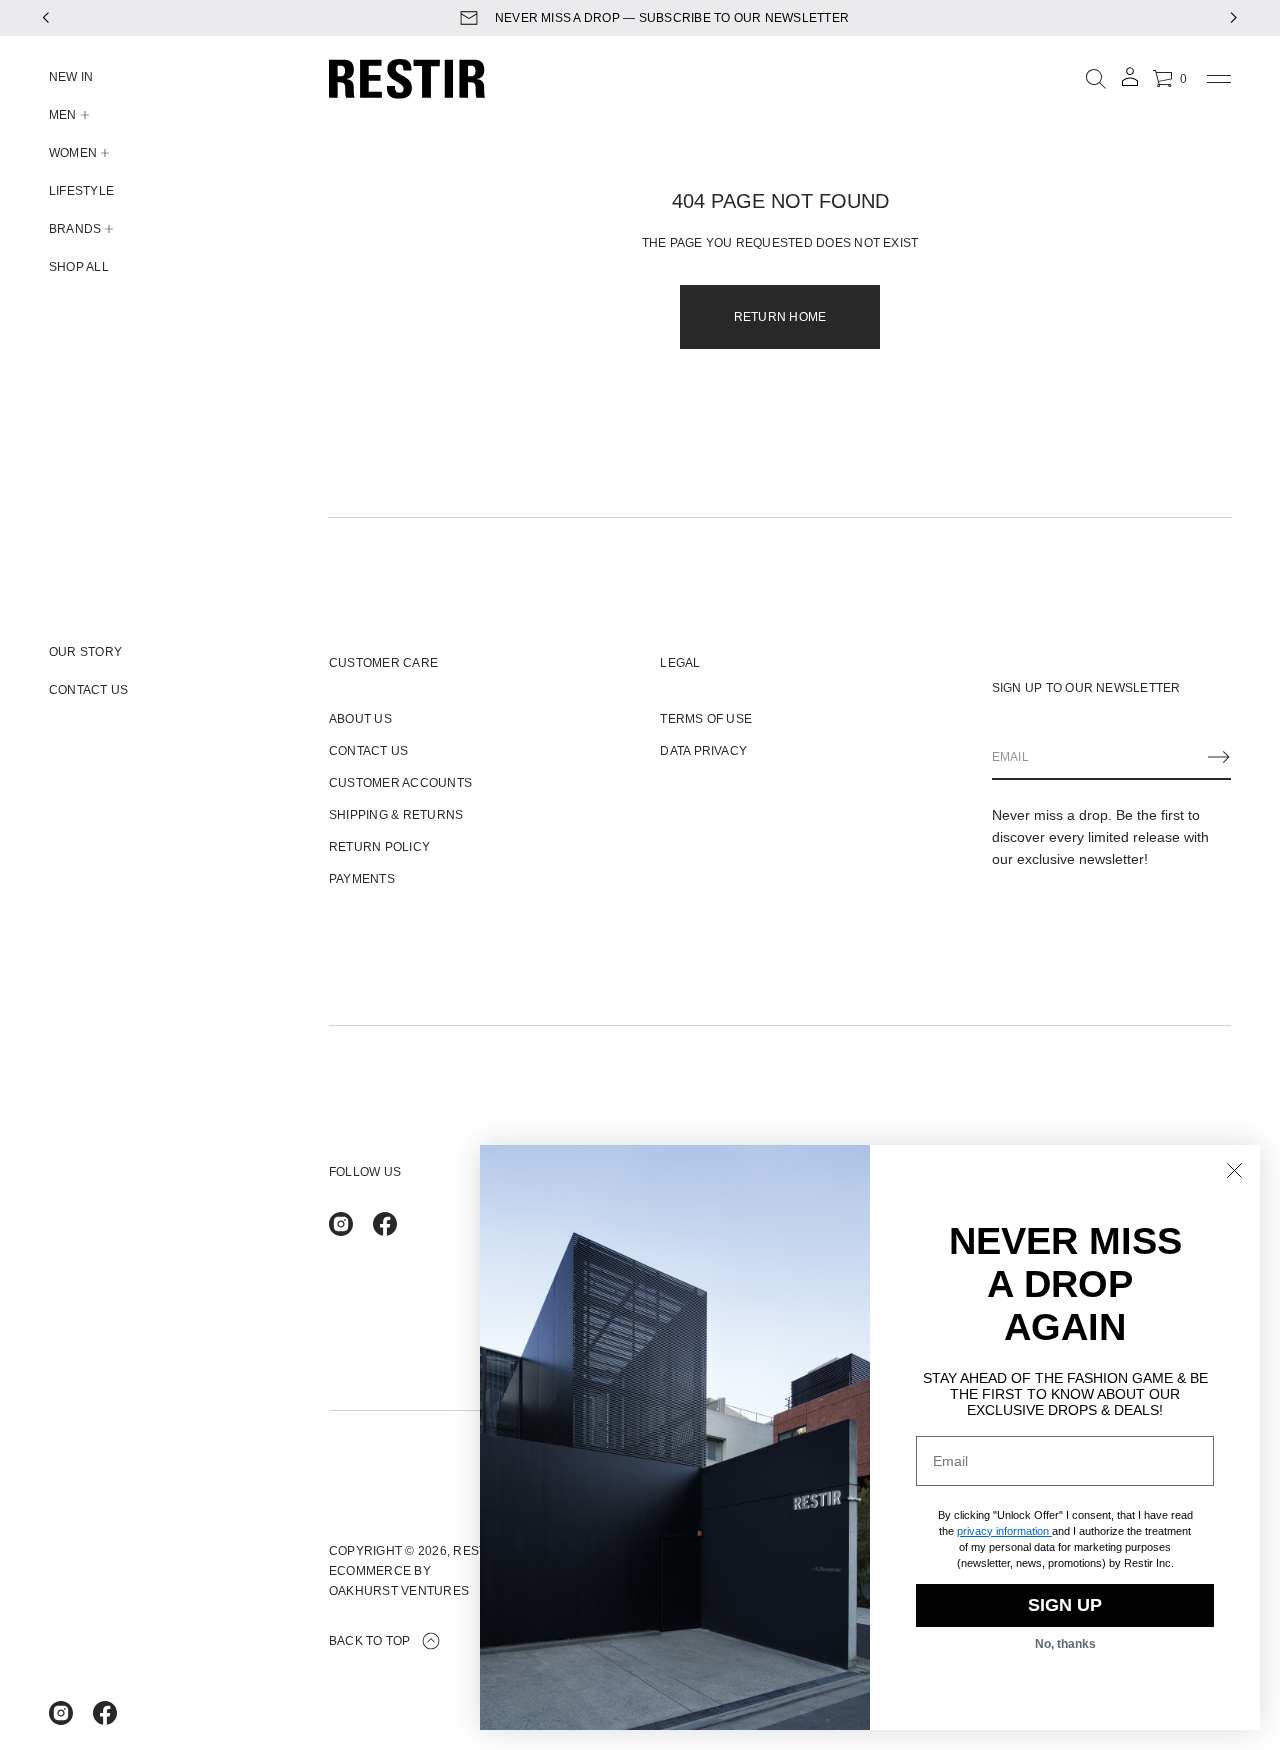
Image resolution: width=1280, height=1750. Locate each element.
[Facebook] (105, 1713)
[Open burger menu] (1219, 79)
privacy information (1003, 1531)
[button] (1096, 79)
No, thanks (1065, 1644)
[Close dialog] (1234, 1170)
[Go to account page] (1130, 83)
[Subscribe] (1219, 757)
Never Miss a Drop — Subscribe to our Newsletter (658, 18)
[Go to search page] (1096, 79)
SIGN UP (1065, 1605)
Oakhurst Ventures (399, 1591)
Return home (780, 317)
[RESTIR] (407, 79)
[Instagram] (61, 1713)
